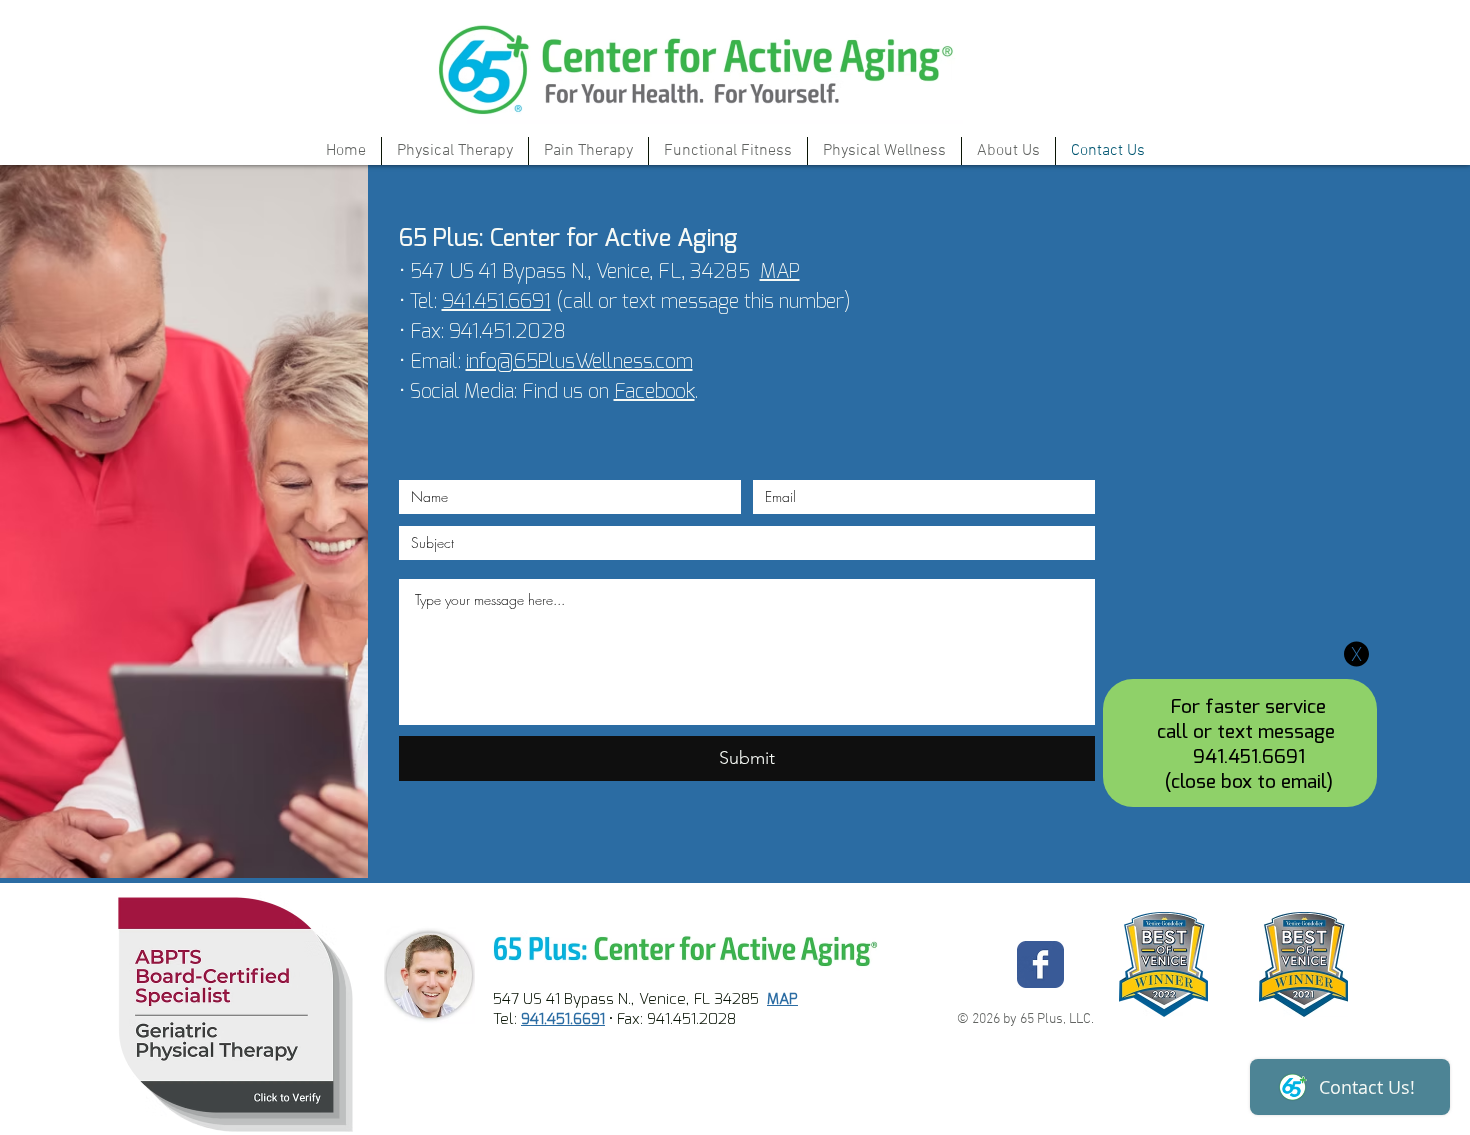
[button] (1356, 654)
